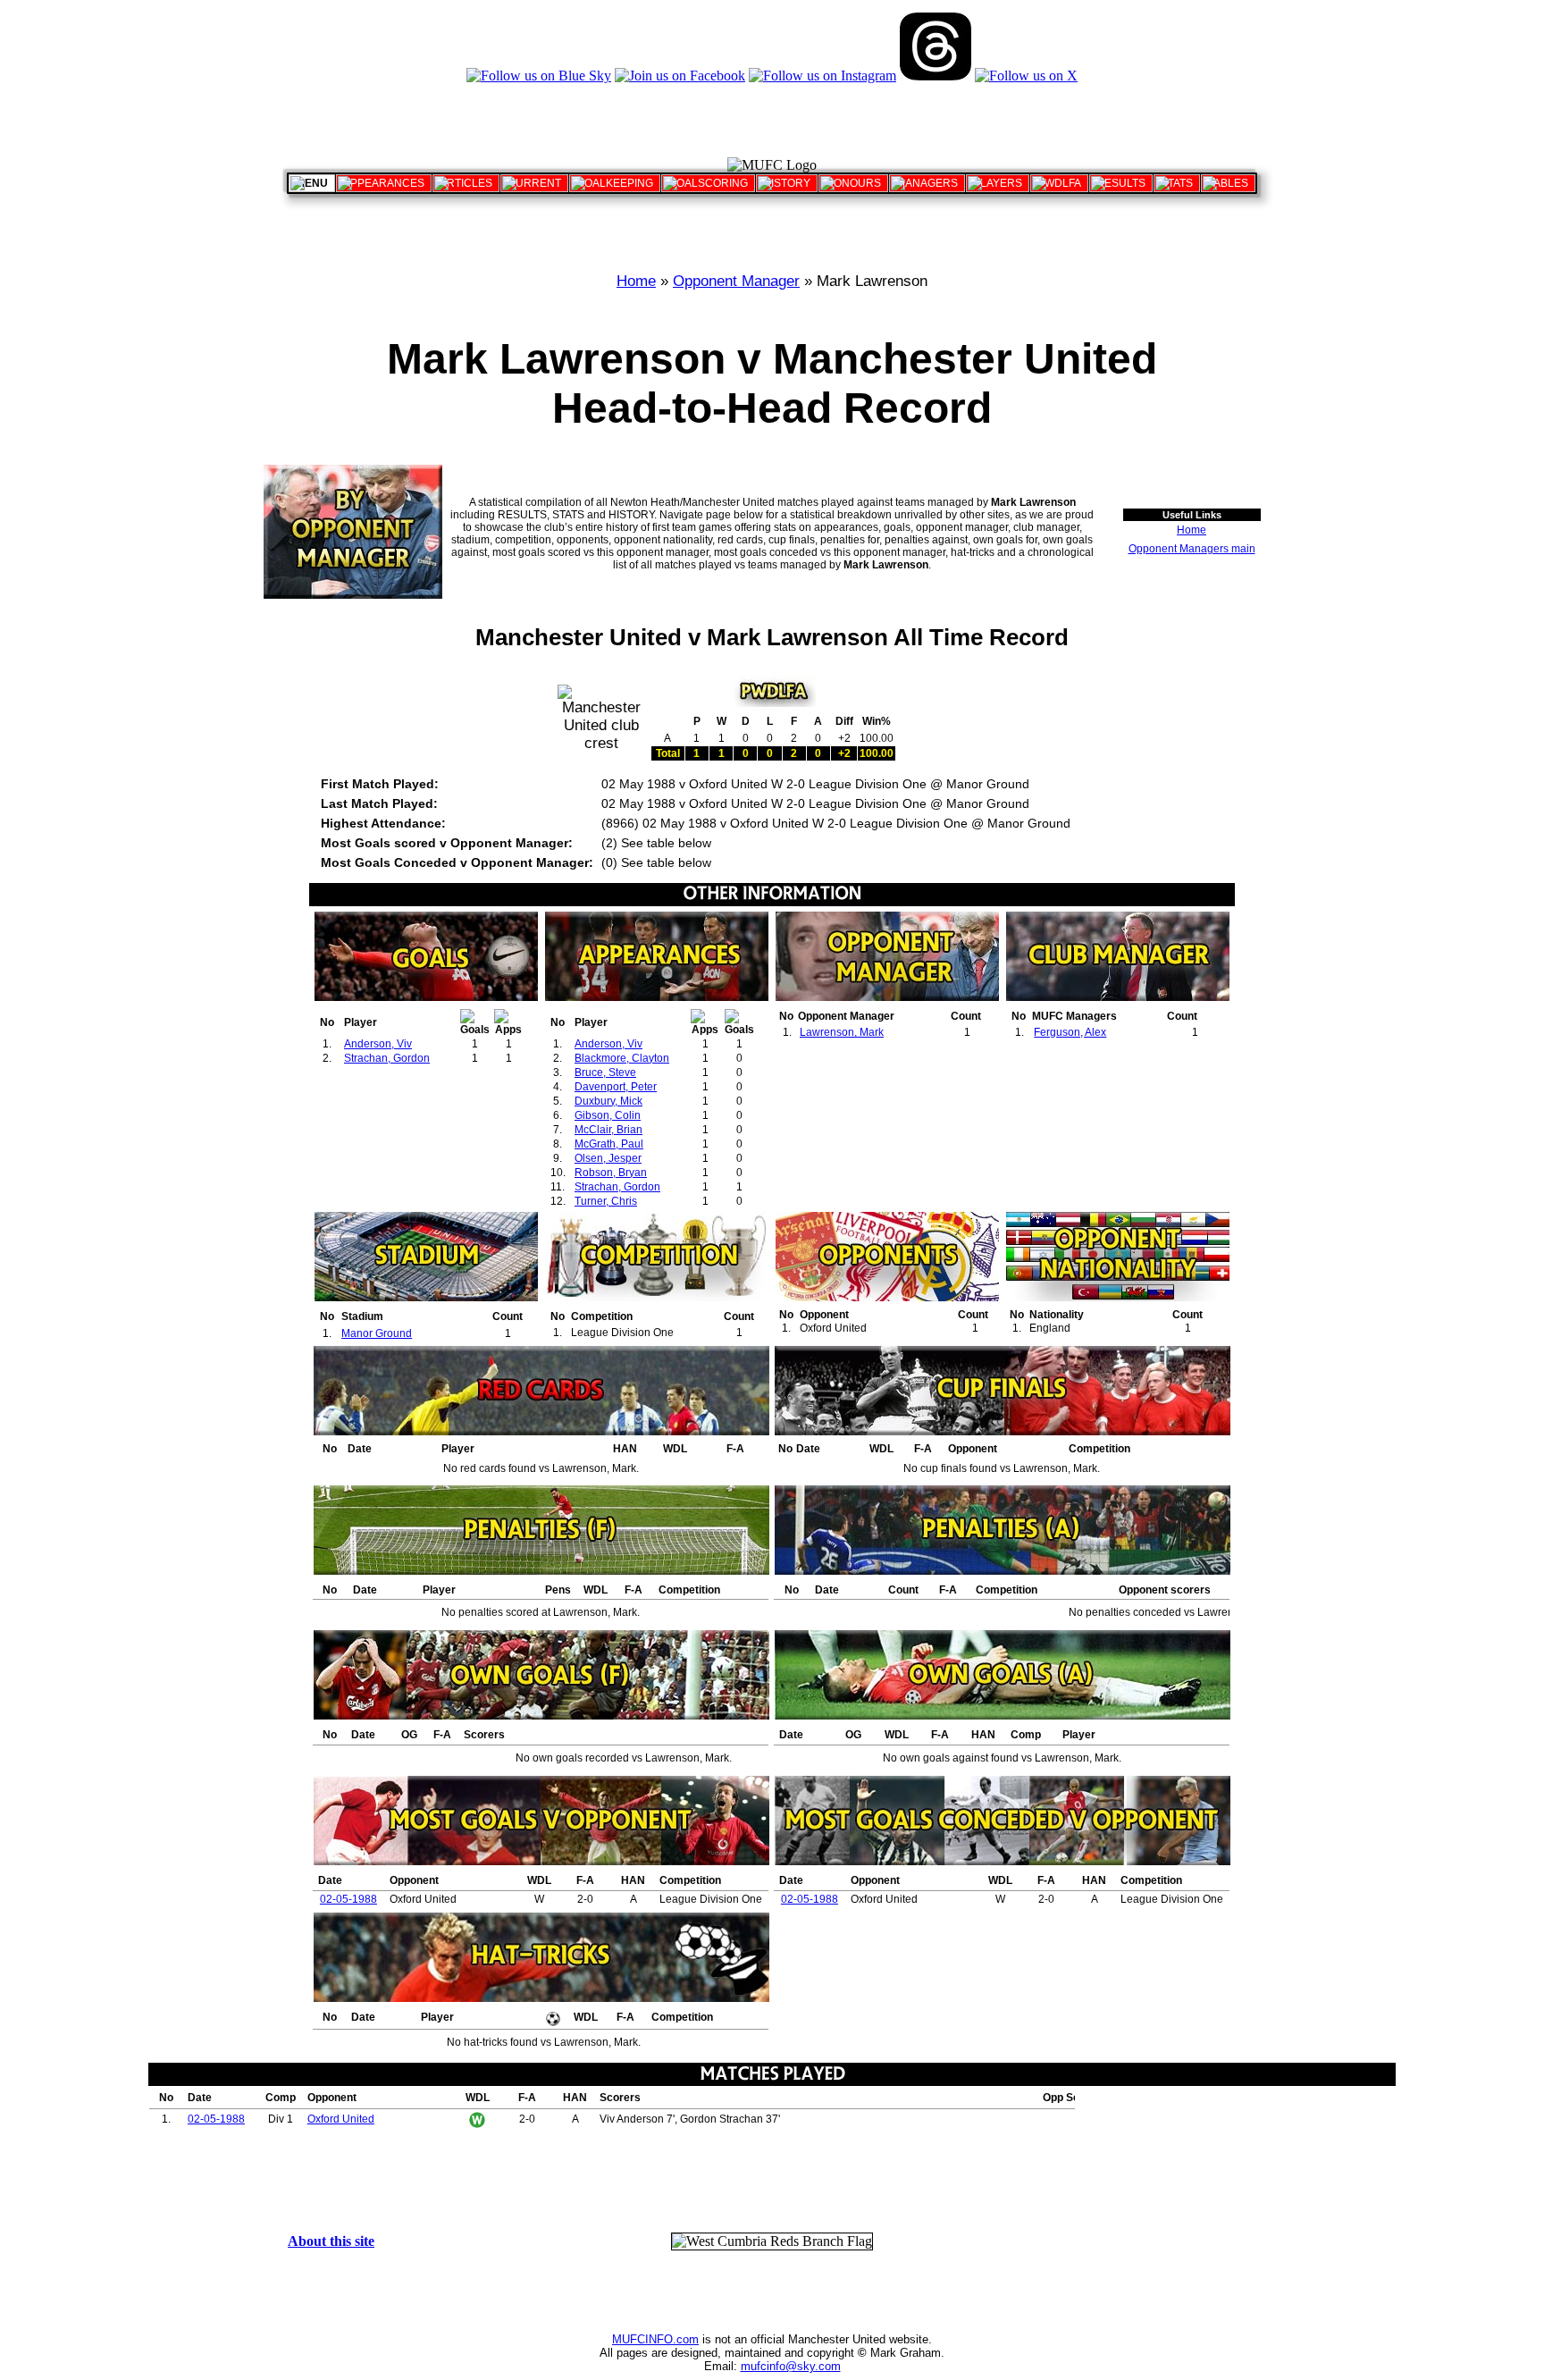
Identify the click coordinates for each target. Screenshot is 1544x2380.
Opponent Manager (736, 281)
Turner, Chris (606, 1201)
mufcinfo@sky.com (791, 2366)
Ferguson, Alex (1070, 1032)
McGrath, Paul (609, 1144)
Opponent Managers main (1192, 549)
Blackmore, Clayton (622, 1058)
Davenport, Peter (616, 1087)
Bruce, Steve (605, 1072)
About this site (331, 2241)
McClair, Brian (608, 1130)
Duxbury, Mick (608, 1101)
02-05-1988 (348, 1899)
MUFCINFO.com (655, 2339)
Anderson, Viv (378, 1044)
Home (636, 281)
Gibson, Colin (608, 1115)
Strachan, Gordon (387, 1058)
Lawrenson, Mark (842, 1032)
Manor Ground (377, 1333)
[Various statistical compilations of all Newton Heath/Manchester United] (1177, 183)
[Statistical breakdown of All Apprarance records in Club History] (384, 183)
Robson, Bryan (611, 1173)
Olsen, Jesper (608, 1158)
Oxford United (341, 2119)
